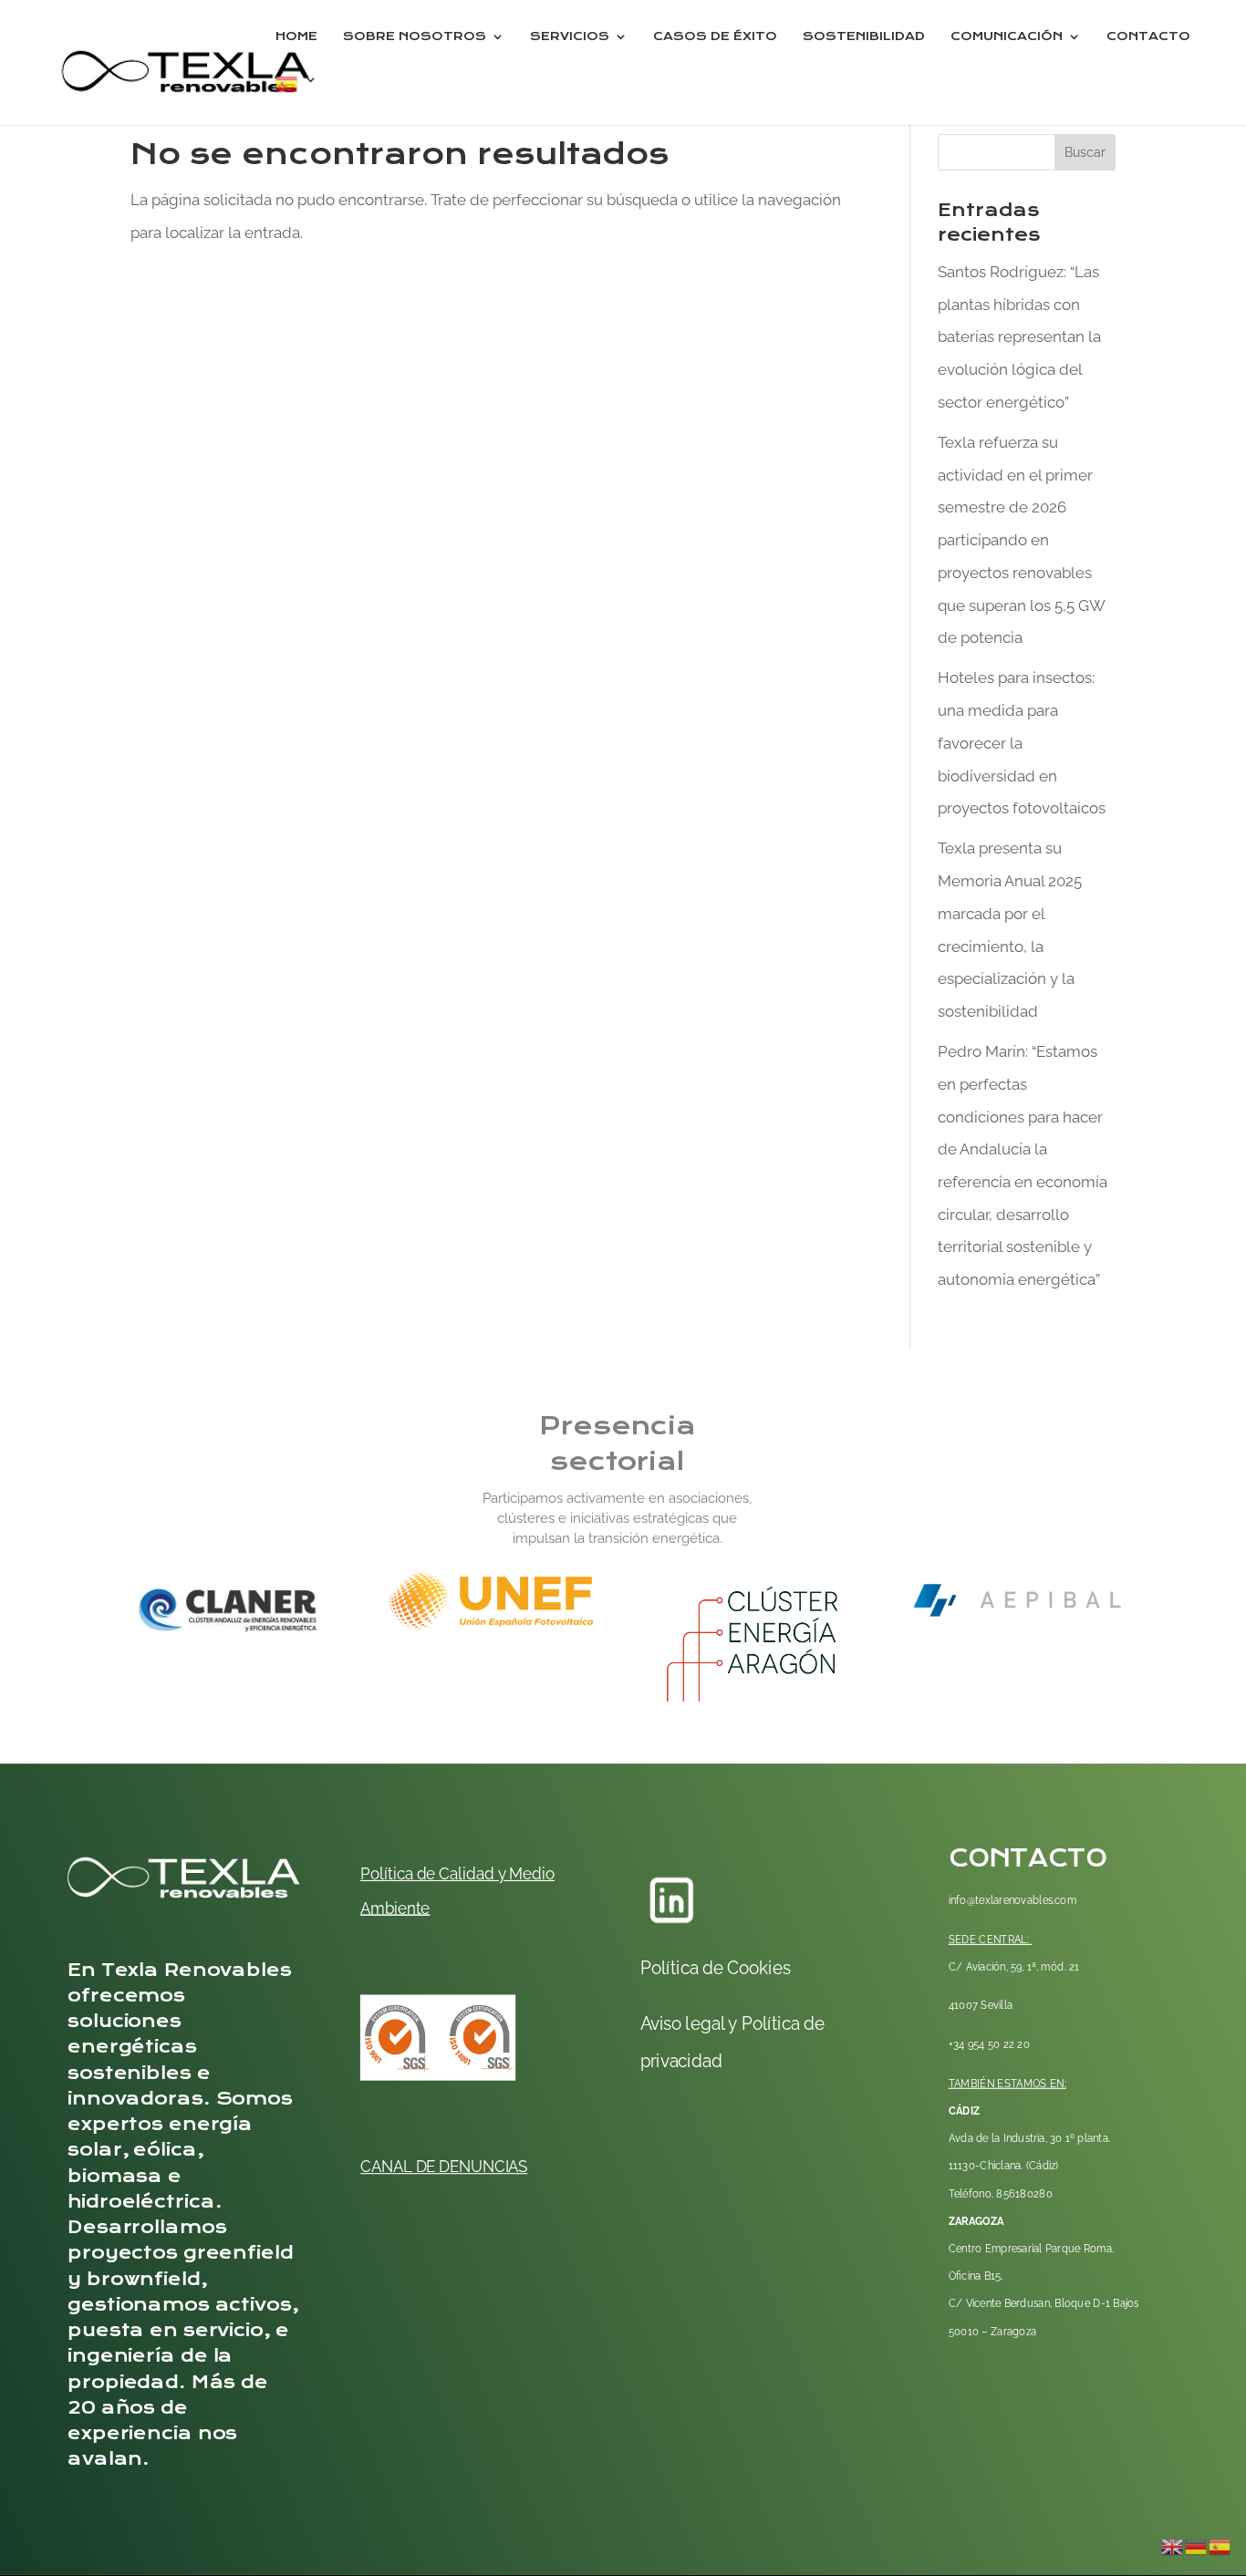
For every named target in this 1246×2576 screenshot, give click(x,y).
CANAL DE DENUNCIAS (444, 2166)
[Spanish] (296, 99)
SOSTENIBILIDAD (864, 37)
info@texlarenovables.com (1013, 1900)
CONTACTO (1148, 37)
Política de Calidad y (433, 1873)
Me (519, 1873)
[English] (1173, 2545)
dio (544, 1873)
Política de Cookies (716, 1967)
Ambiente (395, 1907)
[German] (1197, 2545)
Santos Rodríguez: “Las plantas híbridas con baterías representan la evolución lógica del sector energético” (1019, 337)
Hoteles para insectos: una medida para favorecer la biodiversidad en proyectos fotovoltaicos (1022, 743)
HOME (296, 37)
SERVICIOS (570, 37)
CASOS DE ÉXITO (715, 37)
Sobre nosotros (415, 37)
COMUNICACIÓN (1007, 37)
